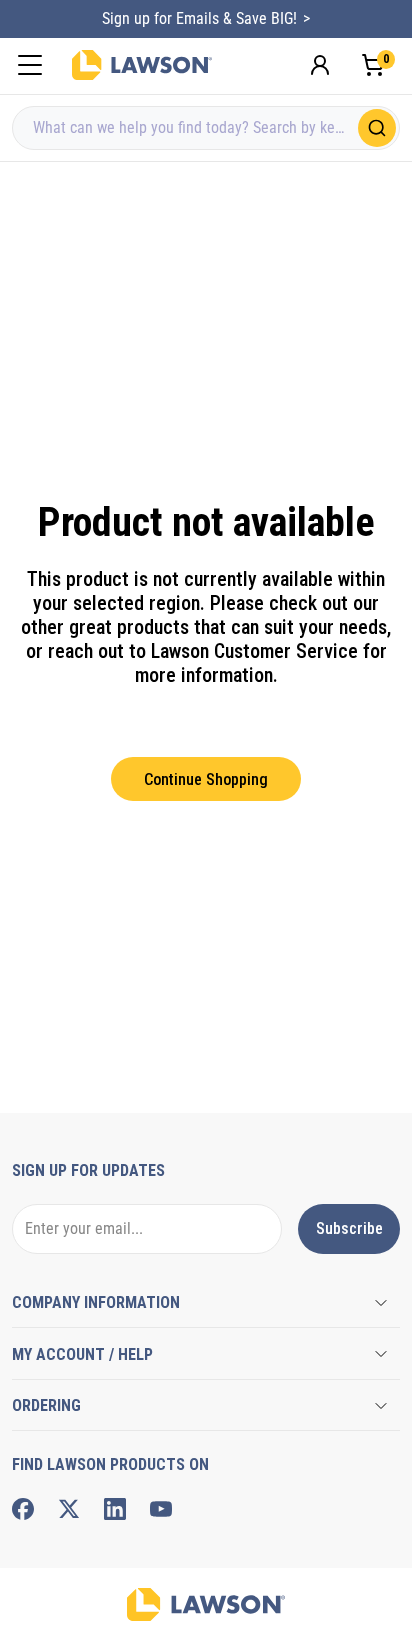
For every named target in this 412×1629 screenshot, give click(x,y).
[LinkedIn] (115, 1509)
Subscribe (349, 1228)
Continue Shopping (206, 779)
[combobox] (206, 128)
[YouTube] (161, 1509)
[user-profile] (320, 65)
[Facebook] (23, 1509)
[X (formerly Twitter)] (69, 1509)
